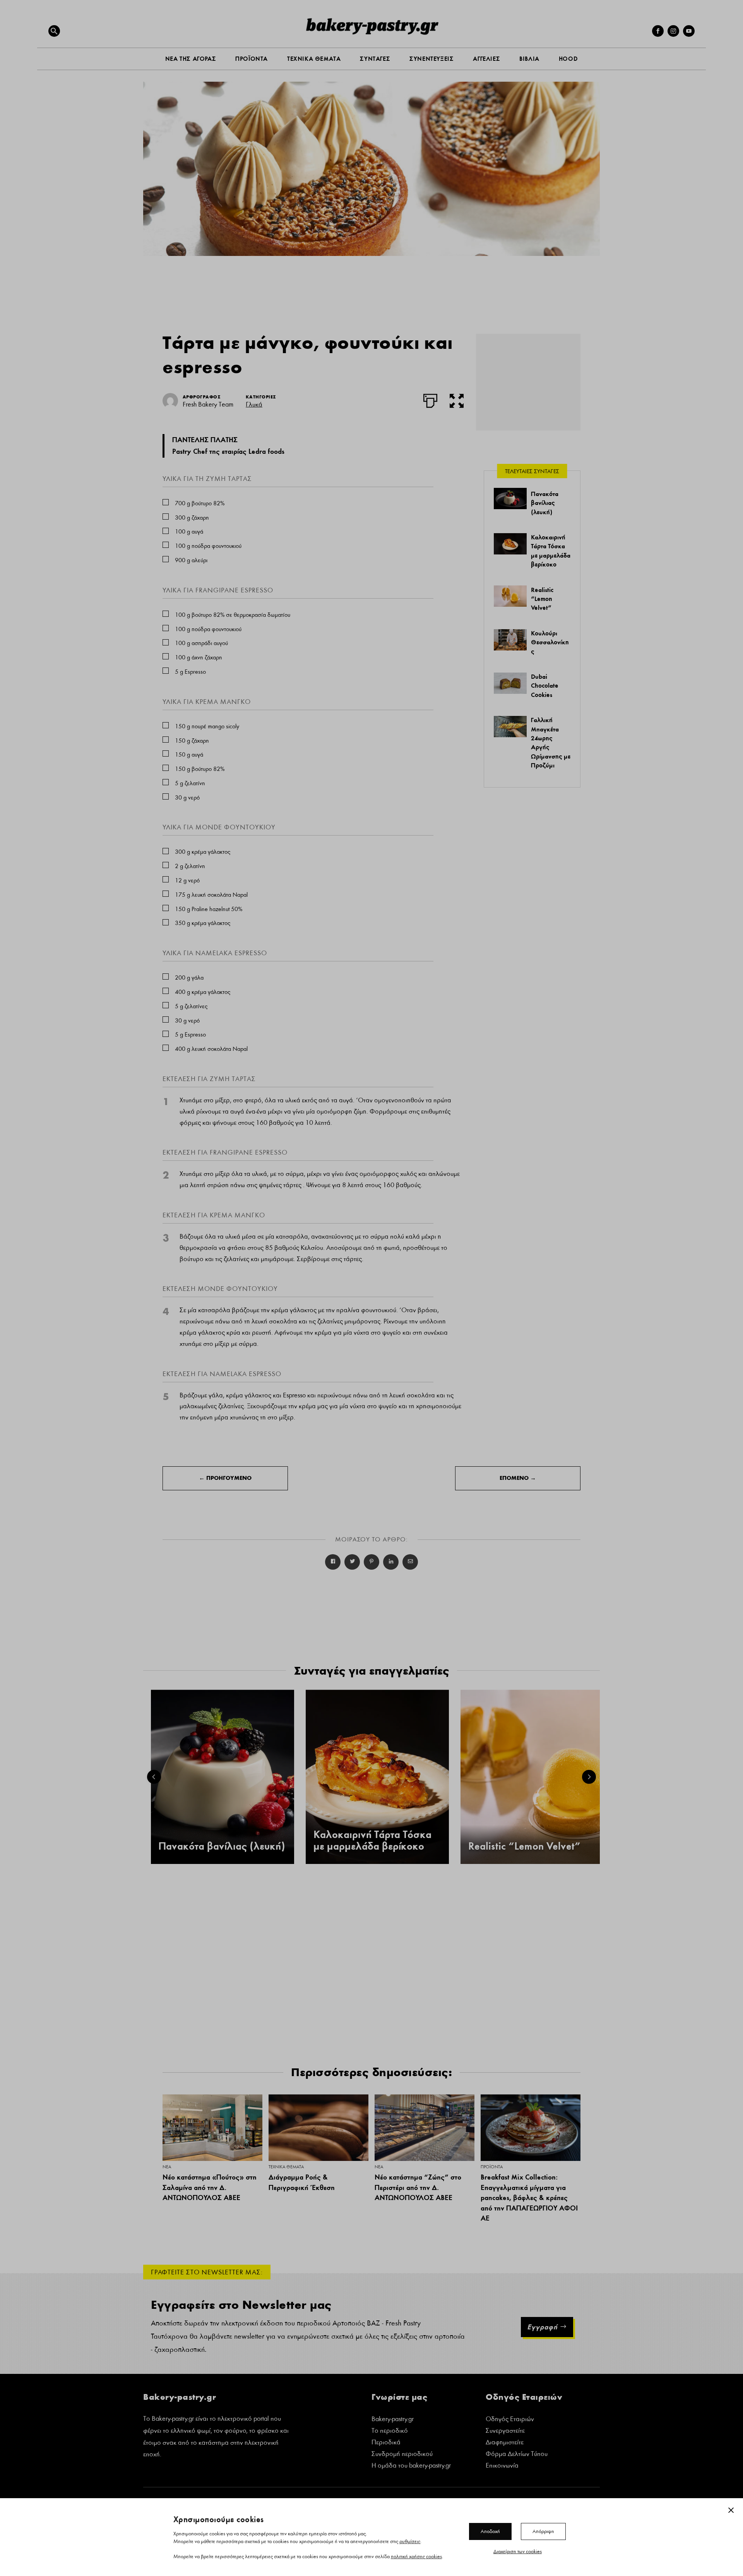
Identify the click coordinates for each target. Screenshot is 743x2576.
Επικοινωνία (502, 2466)
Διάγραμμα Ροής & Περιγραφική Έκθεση (302, 2182)
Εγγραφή (542, 2327)
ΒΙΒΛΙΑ (529, 59)
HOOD (568, 59)
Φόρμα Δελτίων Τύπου (517, 2455)
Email (410, 1562)
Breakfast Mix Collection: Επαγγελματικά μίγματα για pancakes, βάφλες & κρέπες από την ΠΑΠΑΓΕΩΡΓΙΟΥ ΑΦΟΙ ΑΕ (529, 2198)
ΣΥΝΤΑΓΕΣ (375, 59)
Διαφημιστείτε (505, 2443)
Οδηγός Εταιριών (510, 2420)
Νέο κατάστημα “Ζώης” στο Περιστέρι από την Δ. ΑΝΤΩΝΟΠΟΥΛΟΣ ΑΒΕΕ (418, 2187)
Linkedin (391, 1562)
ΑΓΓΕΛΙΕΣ (486, 59)
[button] (54, 31)
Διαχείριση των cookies (518, 2551)
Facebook (333, 1562)
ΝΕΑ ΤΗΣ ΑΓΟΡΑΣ (191, 59)
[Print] (430, 399)
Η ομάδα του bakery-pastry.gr (411, 2466)
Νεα (167, 2167)
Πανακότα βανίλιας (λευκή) (545, 503)
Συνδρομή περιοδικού (402, 2455)
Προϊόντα (492, 2167)
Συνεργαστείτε (505, 2431)
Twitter (352, 1562)
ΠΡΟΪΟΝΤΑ (252, 59)
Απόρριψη (543, 2531)
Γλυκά (254, 404)
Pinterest (371, 1562)
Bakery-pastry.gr (393, 2420)
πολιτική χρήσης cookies (416, 2556)
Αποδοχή (490, 2531)
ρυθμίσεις (410, 2541)
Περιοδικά (386, 2443)
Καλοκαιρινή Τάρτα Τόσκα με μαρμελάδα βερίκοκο (372, 1841)
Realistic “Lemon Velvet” (542, 599)
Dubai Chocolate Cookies (545, 686)
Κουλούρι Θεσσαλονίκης (550, 642)
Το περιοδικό (390, 2431)
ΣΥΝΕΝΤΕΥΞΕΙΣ (431, 59)
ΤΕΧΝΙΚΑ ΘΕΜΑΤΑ (314, 59)
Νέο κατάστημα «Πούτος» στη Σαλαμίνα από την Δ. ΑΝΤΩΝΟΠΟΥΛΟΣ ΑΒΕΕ (210, 2187)
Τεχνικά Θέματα (286, 2167)
